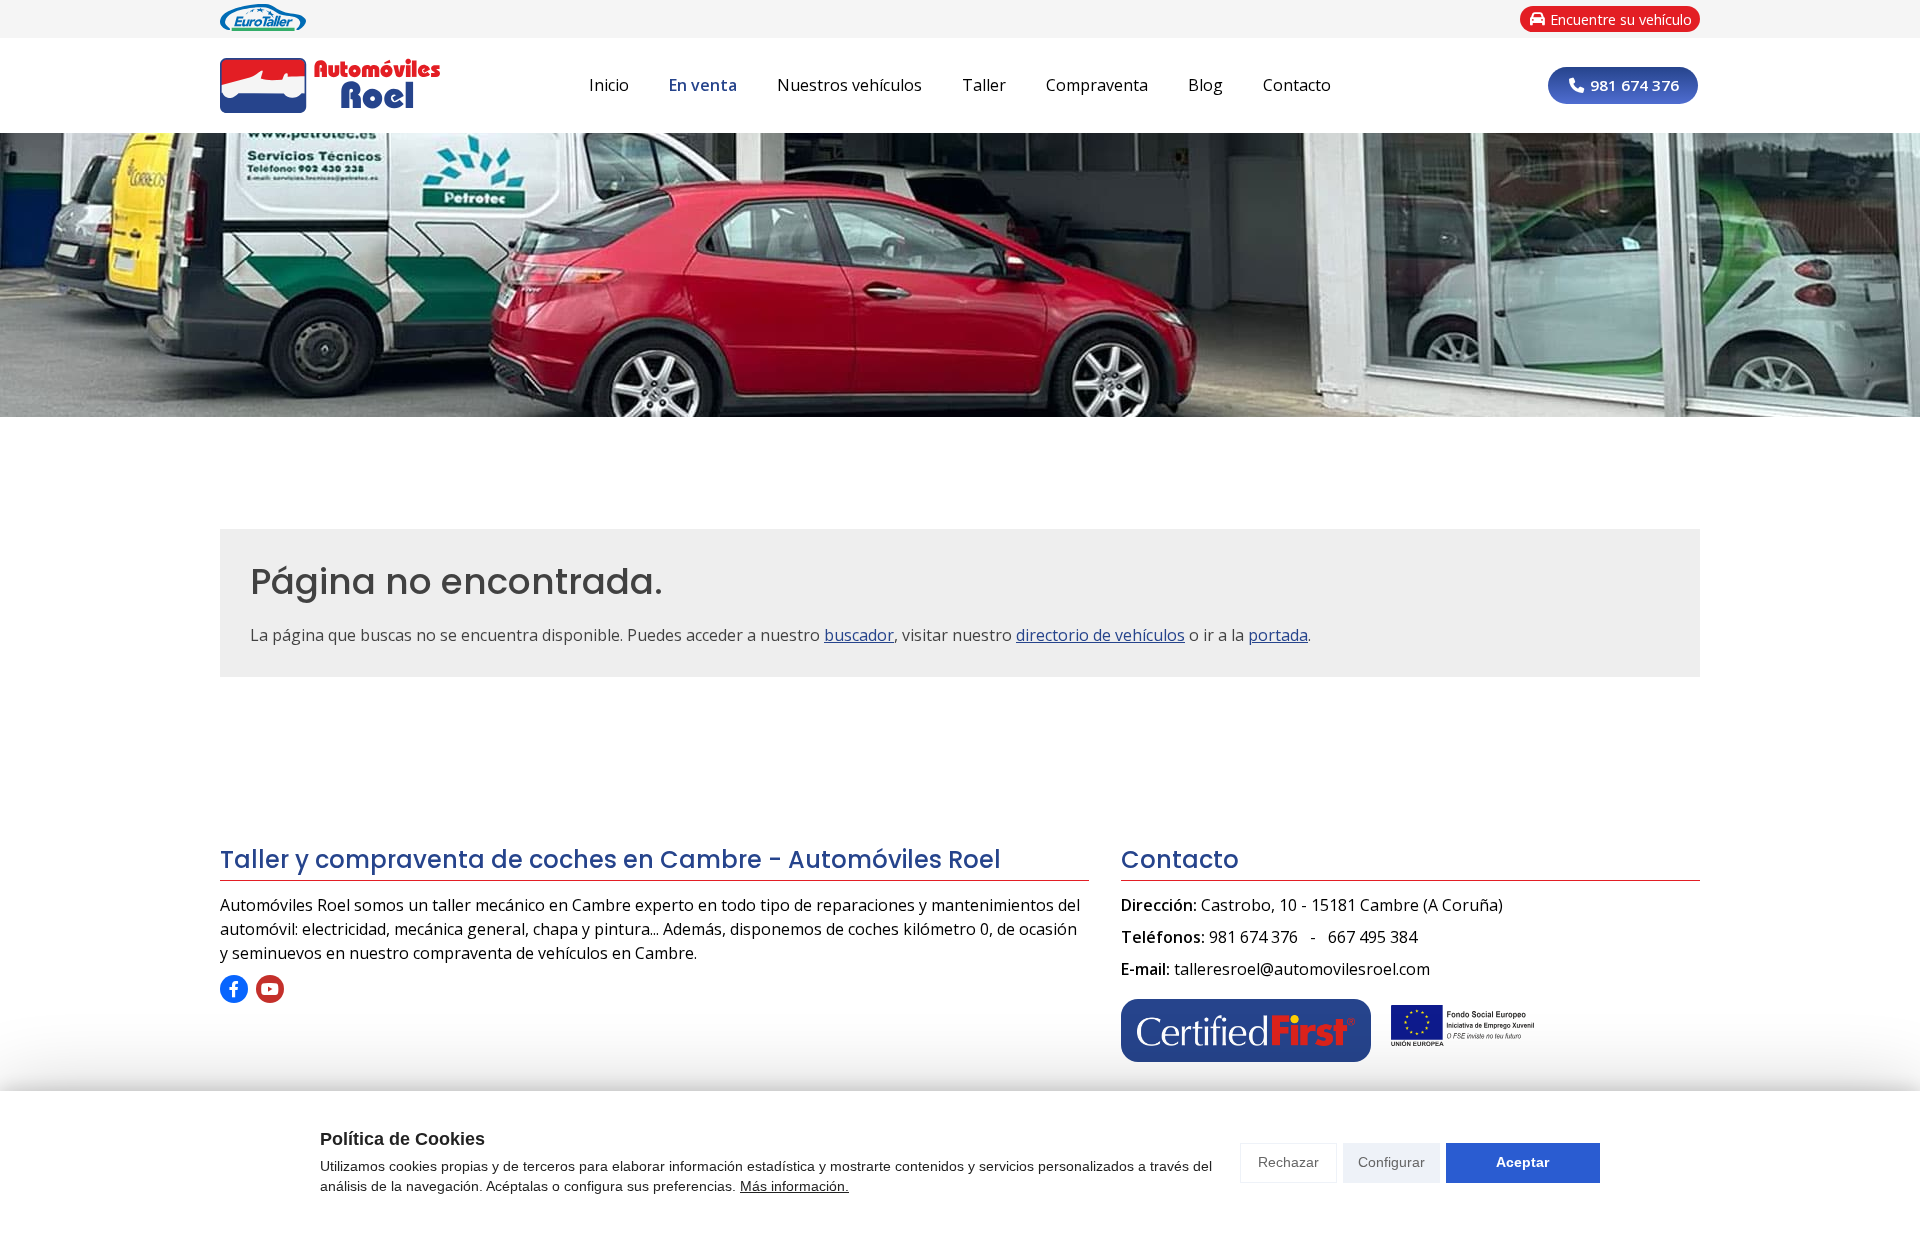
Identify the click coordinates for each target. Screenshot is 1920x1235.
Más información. (794, 1186)
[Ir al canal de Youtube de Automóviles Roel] (270, 989)
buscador (859, 635)
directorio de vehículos (1100, 635)
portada (1278, 635)
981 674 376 (1253, 937)
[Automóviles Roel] (330, 85)
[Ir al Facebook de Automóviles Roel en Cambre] (234, 989)
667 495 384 (1372, 937)
